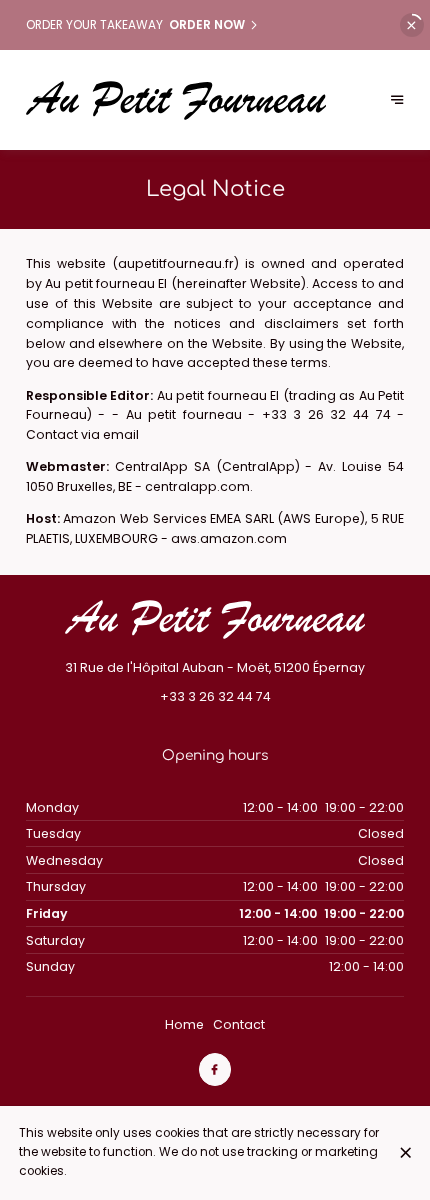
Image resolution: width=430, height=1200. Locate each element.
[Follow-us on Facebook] (215, 1069)
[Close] (405, 1152)
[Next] (397, 100)
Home (184, 1024)
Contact (239, 1024)
